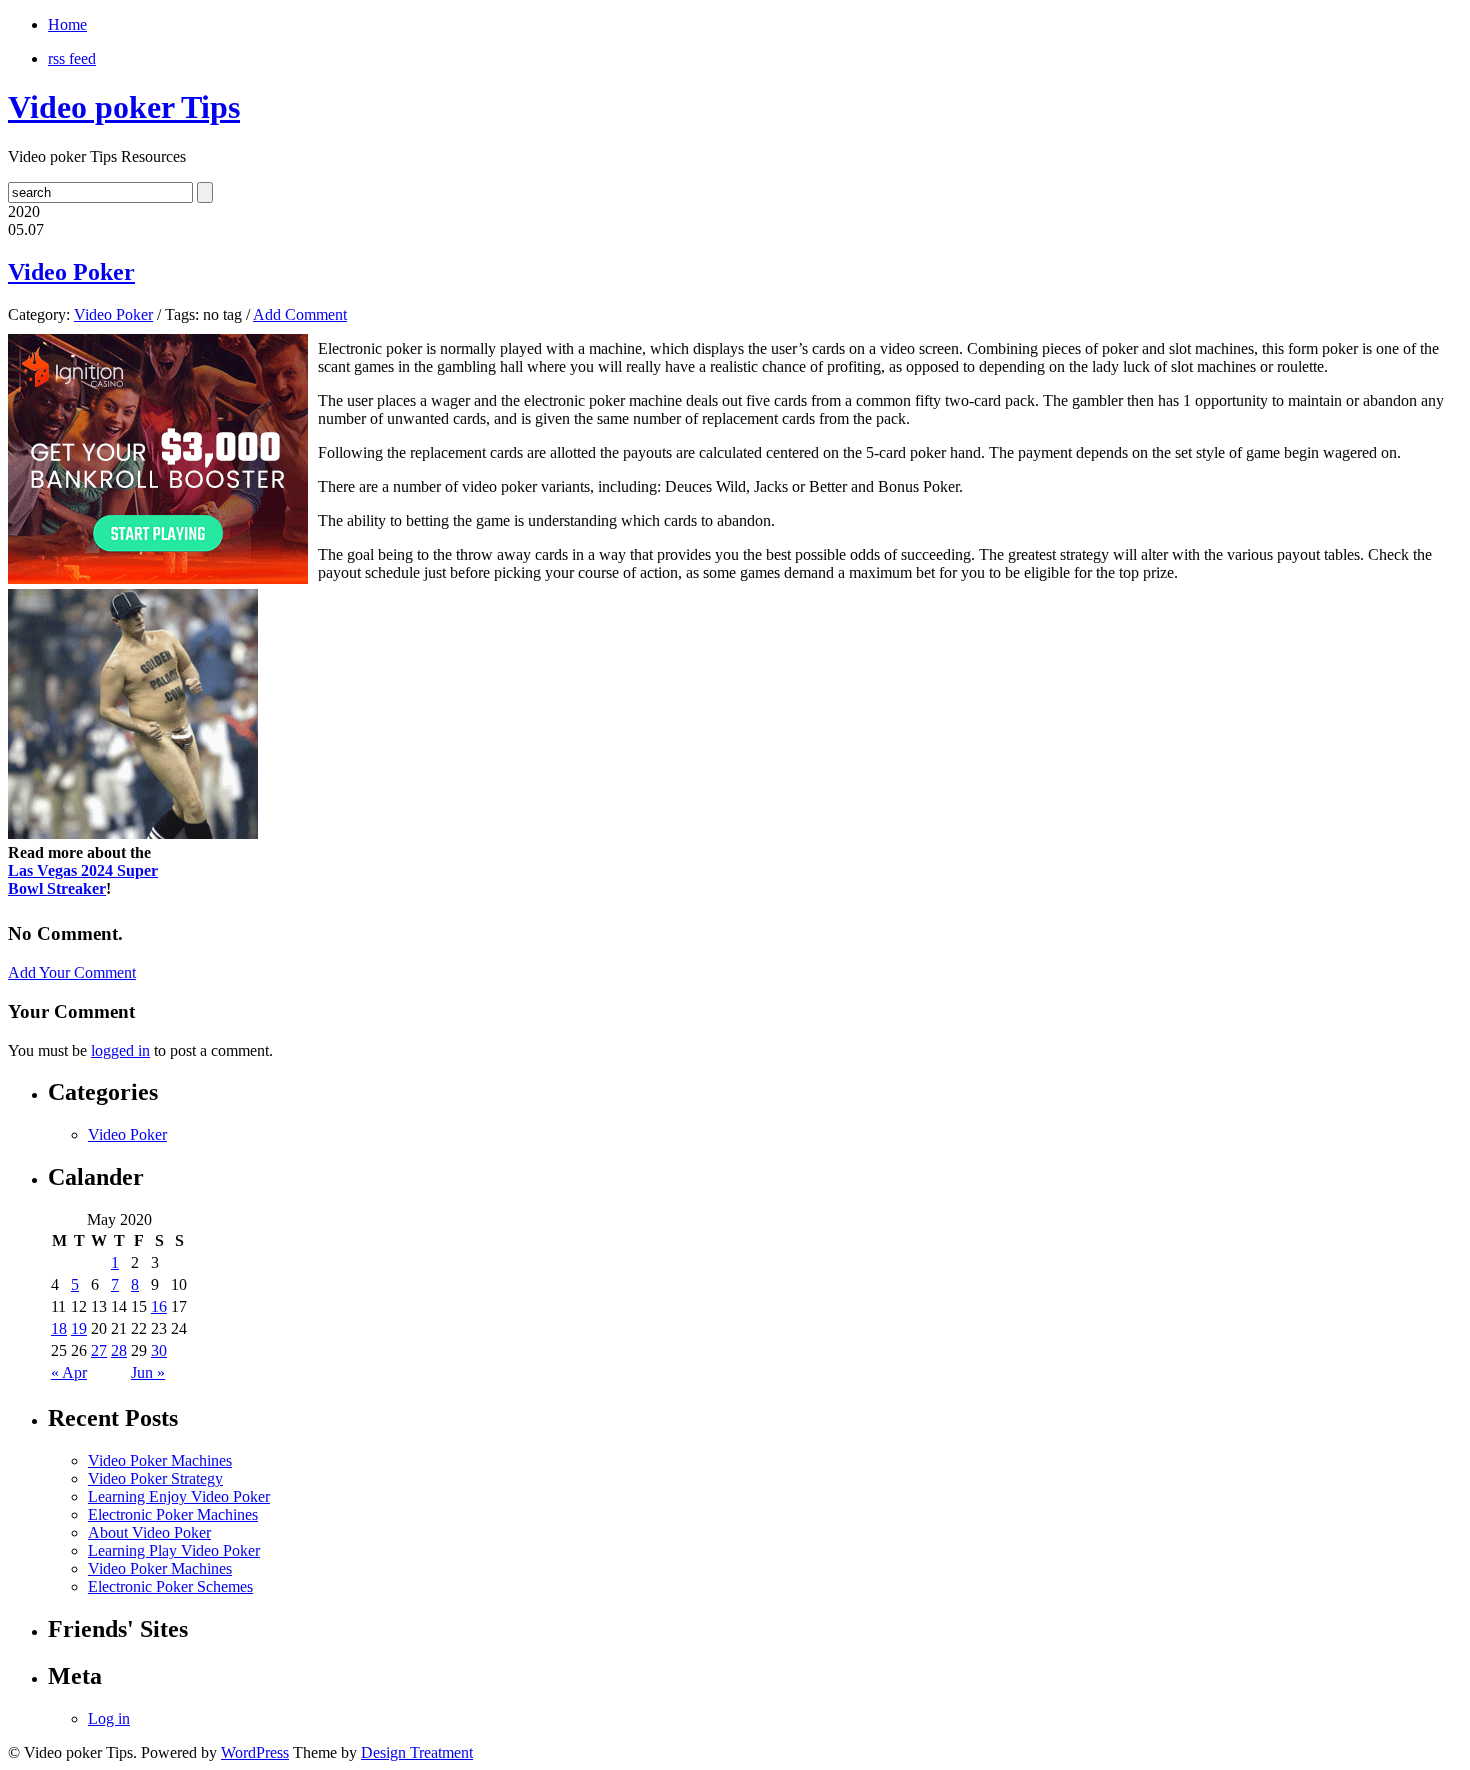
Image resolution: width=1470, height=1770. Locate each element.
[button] (736, 806)
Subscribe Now (736, 972)
